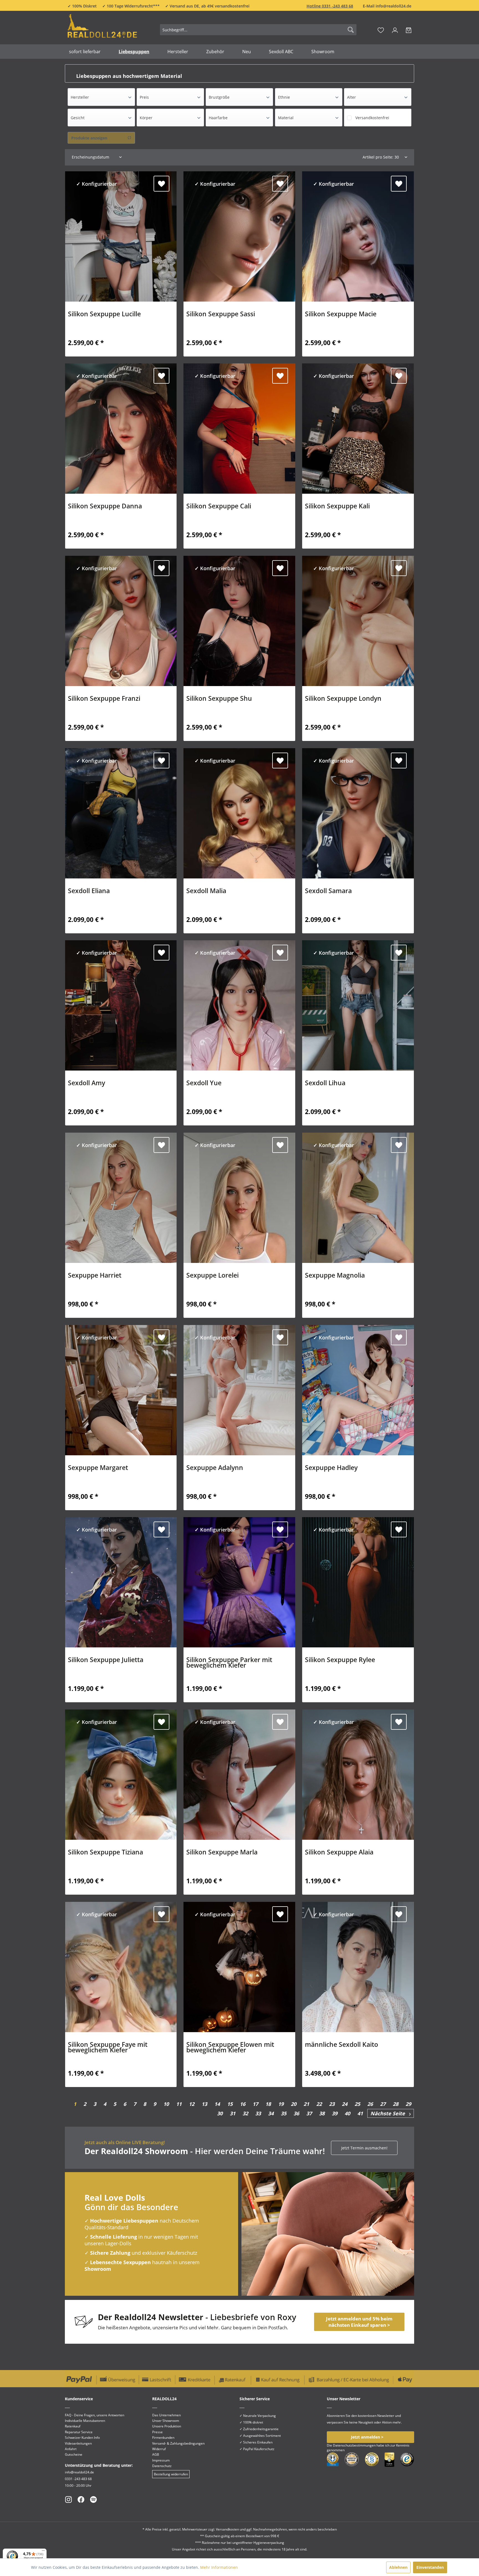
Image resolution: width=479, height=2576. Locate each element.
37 (309, 2113)
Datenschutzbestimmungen (354, 2445)
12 (192, 2104)
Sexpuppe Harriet (95, 1276)
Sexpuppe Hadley (331, 1468)
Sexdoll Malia (206, 891)
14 (217, 2104)
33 (258, 2113)
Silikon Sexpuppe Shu (219, 699)
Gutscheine (74, 2454)
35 (284, 2113)
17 (255, 2104)
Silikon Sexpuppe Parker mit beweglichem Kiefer (229, 1663)
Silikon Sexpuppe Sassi (221, 315)
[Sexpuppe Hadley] (358, 1390)
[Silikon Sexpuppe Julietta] (121, 1582)
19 (281, 2104)
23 (332, 2104)
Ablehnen (398, 2567)
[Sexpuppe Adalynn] (239, 1390)
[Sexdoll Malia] (239, 813)
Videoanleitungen (78, 2443)
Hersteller (80, 97)
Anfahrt (71, 2449)
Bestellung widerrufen (171, 2474)
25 (357, 2104)
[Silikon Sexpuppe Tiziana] (121, 1775)
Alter (351, 97)
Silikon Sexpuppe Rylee (340, 1660)
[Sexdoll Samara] (358, 813)
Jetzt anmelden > (367, 2437)
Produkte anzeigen (89, 138)
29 (408, 2104)
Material (286, 118)
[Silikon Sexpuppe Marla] (239, 1775)
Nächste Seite (390, 2113)
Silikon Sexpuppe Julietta (106, 1660)
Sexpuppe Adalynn (215, 1468)
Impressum (161, 2460)
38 (322, 2113)
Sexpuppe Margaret (98, 1468)
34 (271, 2113)
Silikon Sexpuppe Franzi (104, 699)
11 (179, 2104)
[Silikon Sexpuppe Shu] (239, 621)
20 (294, 2104)
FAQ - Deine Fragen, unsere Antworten (95, 2415)
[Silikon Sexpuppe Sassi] (239, 236)
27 (383, 2104)
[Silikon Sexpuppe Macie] (358, 236)
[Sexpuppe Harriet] (121, 1198)
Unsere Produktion (167, 2426)
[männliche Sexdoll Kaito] (358, 1967)
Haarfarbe (218, 118)
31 (233, 2113)
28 (396, 2104)
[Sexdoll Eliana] (121, 813)
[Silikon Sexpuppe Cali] (239, 429)
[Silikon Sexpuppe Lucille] (121, 236)
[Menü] (43, 2552)
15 (230, 2104)
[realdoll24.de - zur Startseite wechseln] (102, 29)
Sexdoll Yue (204, 1084)
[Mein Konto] (395, 30)
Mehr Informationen (219, 2567)
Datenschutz (162, 2466)
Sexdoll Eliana (89, 891)
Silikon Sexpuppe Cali (219, 507)
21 (306, 2104)
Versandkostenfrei (372, 118)
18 (268, 2104)
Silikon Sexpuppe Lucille (104, 315)
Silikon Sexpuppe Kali (337, 507)
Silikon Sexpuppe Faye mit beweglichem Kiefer (108, 2048)
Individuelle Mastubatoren (85, 2421)
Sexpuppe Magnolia (335, 1276)
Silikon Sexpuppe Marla (222, 1853)
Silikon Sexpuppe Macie (341, 315)
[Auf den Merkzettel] (161, 184)
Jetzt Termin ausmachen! (364, 2148)
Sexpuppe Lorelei (212, 1276)
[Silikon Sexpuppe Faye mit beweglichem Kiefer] (121, 1967)
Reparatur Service (79, 2432)
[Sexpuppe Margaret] (121, 1390)
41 (360, 2113)
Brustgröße (219, 97)
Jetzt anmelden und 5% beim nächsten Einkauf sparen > (359, 2322)
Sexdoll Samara (328, 891)
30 (220, 2113)
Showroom (98, 2269)
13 (204, 2104)
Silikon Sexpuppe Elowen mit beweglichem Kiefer (230, 2048)
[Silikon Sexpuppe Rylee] (358, 1582)
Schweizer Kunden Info (82, 2438)
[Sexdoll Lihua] (358, 1005)
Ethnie (284, 97)
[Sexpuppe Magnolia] (358, 1198)
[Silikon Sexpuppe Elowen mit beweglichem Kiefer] (239, 1967)
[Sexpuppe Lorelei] (239, 1198)
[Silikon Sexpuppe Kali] (358, 429)
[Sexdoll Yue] (239, 1005)
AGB (156, 2454)
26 (370, 2104)
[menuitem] (258, 30)
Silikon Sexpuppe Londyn (343, 699)
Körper (146, 118)
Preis (144, 97)
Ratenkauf (73, 2426)
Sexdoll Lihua (325, 1084)
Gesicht (78, 118)
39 (335, 2113)
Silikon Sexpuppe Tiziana (105, 1853)
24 (345, 2104)
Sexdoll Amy (86, 1084)
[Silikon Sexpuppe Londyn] (358, 621)
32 (245, 2113)
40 (347, 2113)
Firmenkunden (163, 2438)
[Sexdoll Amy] (121, 1005)
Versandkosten (227, 2529)
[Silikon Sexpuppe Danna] (121, 429)
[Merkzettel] (381, 30)
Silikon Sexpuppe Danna (105, 507)
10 (166, 2104)
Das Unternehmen (166, 2415)
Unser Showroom (166, 2421)
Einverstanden (430, 2567)
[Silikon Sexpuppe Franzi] (121, 621)
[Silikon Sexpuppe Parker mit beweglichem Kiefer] (239, 1582)
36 (296, 2113)
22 (319, 2104)
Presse (157, 2432)
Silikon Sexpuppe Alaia (339, 1853)
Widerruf (159, 2449)
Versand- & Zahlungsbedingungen (178, 2443)
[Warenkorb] (409, 30)
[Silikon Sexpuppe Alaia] (358, 1775)
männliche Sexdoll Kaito (342, 2045)
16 (243, 2104)
